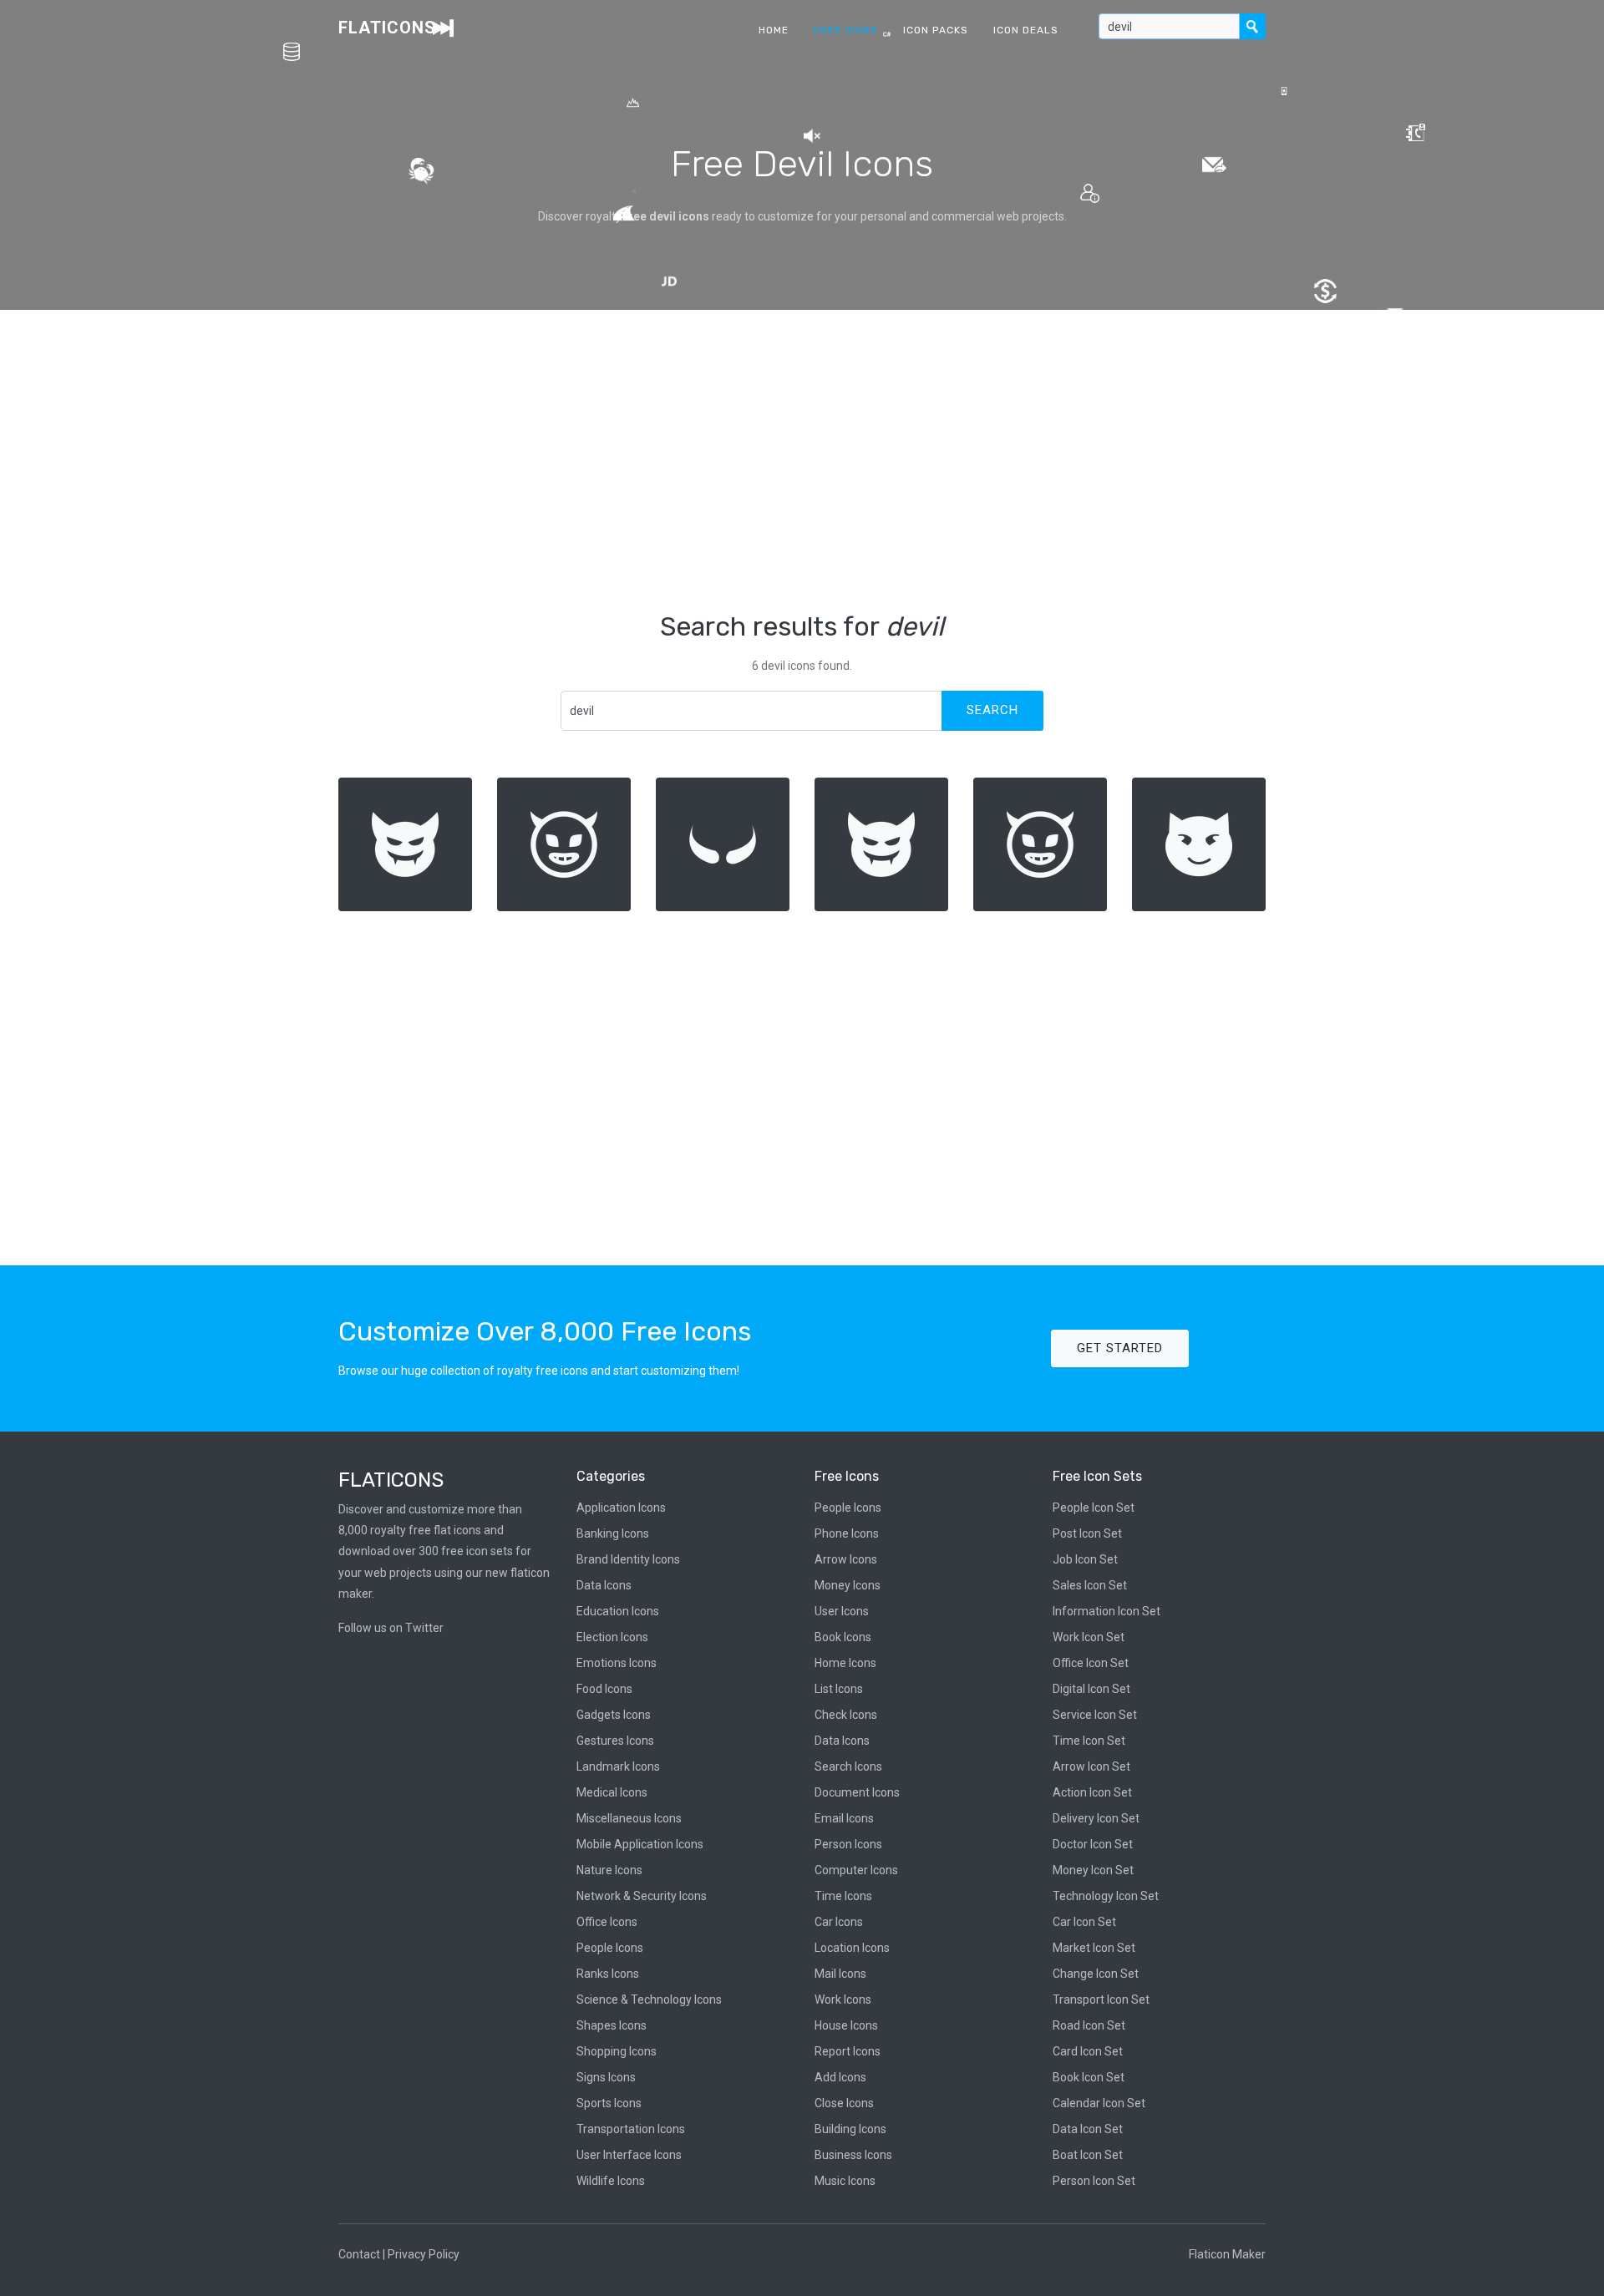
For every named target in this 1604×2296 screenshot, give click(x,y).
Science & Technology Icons (649, 1999)
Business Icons (853, 2155)
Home (774, 30)
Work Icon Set (1089, 1637)
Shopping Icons (617, 2051)
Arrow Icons (846, 1559)
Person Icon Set (1094, 2181)
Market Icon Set (1094, 1948)
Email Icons (844, 1818)
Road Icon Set (1089, 2025)
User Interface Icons (629, 2155)
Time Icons (843, 1896)
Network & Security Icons (642, 1896)
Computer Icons (856, 1870)
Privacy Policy (424, 2254)
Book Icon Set (1089, 2077)
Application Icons (621, 1508)
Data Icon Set (1088, 2129)
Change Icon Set (1096, 1974)
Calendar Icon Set (1099, 2103)
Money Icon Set (1093, 1870)
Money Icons (848, 1585)
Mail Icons (840, 1974)
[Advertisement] (802, 460)
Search (992, 710)
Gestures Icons (615, 1741)
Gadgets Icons (614, 1715)
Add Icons (840, 2077)
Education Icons (618, 1611)
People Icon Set (1094, 1508)
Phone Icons (847, 1533)
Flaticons (387, 28)
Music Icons (845, 2181)
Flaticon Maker (1227, 2254)
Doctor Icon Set (1093, 1844)
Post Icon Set (1087, 1533)
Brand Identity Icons (628, 1559)
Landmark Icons (618, 1766)
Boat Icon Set (1088, 2155)
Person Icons (848, 1844)
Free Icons (846, 30)
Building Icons (850, 2129)
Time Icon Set (1089, 1741)
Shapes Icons (612, 2025)
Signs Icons (606, 2077)
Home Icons (845, 1663)
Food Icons (604, 1689)
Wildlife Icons (611, 2181)
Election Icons (612, 1637)
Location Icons (852, 1948)
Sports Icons (609, 2103)
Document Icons (857, 1792)
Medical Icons (612, 1792)
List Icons (839, 1689)
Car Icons (839, 1922)
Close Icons (844, 2103)
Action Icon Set (1092, 1792)
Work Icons (843, 1999)
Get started (1120, 1348)
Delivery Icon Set (1096, 1818)
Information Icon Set (1107, 1611)
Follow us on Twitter (391, 1628)
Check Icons (846, 1715)
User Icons (842, 1611)
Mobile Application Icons (640, 1844)
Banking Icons (613, 1533)
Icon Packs (936, 30)
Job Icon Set (1085, 1559)
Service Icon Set (1095, 1715)
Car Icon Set (1084, 1922)
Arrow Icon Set (1091, 1766)
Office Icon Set (1091, 1663)
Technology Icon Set (1106, 1896)
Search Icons (848, 1766)
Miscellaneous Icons (629, 1818)
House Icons (846, 2025)
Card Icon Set (1088, 2051)
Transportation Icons (631, 2129)
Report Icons (848, 2051)
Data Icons (604, 1585)
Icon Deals (1026, 30)
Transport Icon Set (1101, 1999)
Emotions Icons (617, 1663)
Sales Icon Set (1090, 1585)
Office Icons (607, 1922)
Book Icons (843, 1637)
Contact (359, 2254)
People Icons (610, 1948)
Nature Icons (609, 1870)
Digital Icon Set (1091, 1689)
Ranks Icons (608, 1974)
